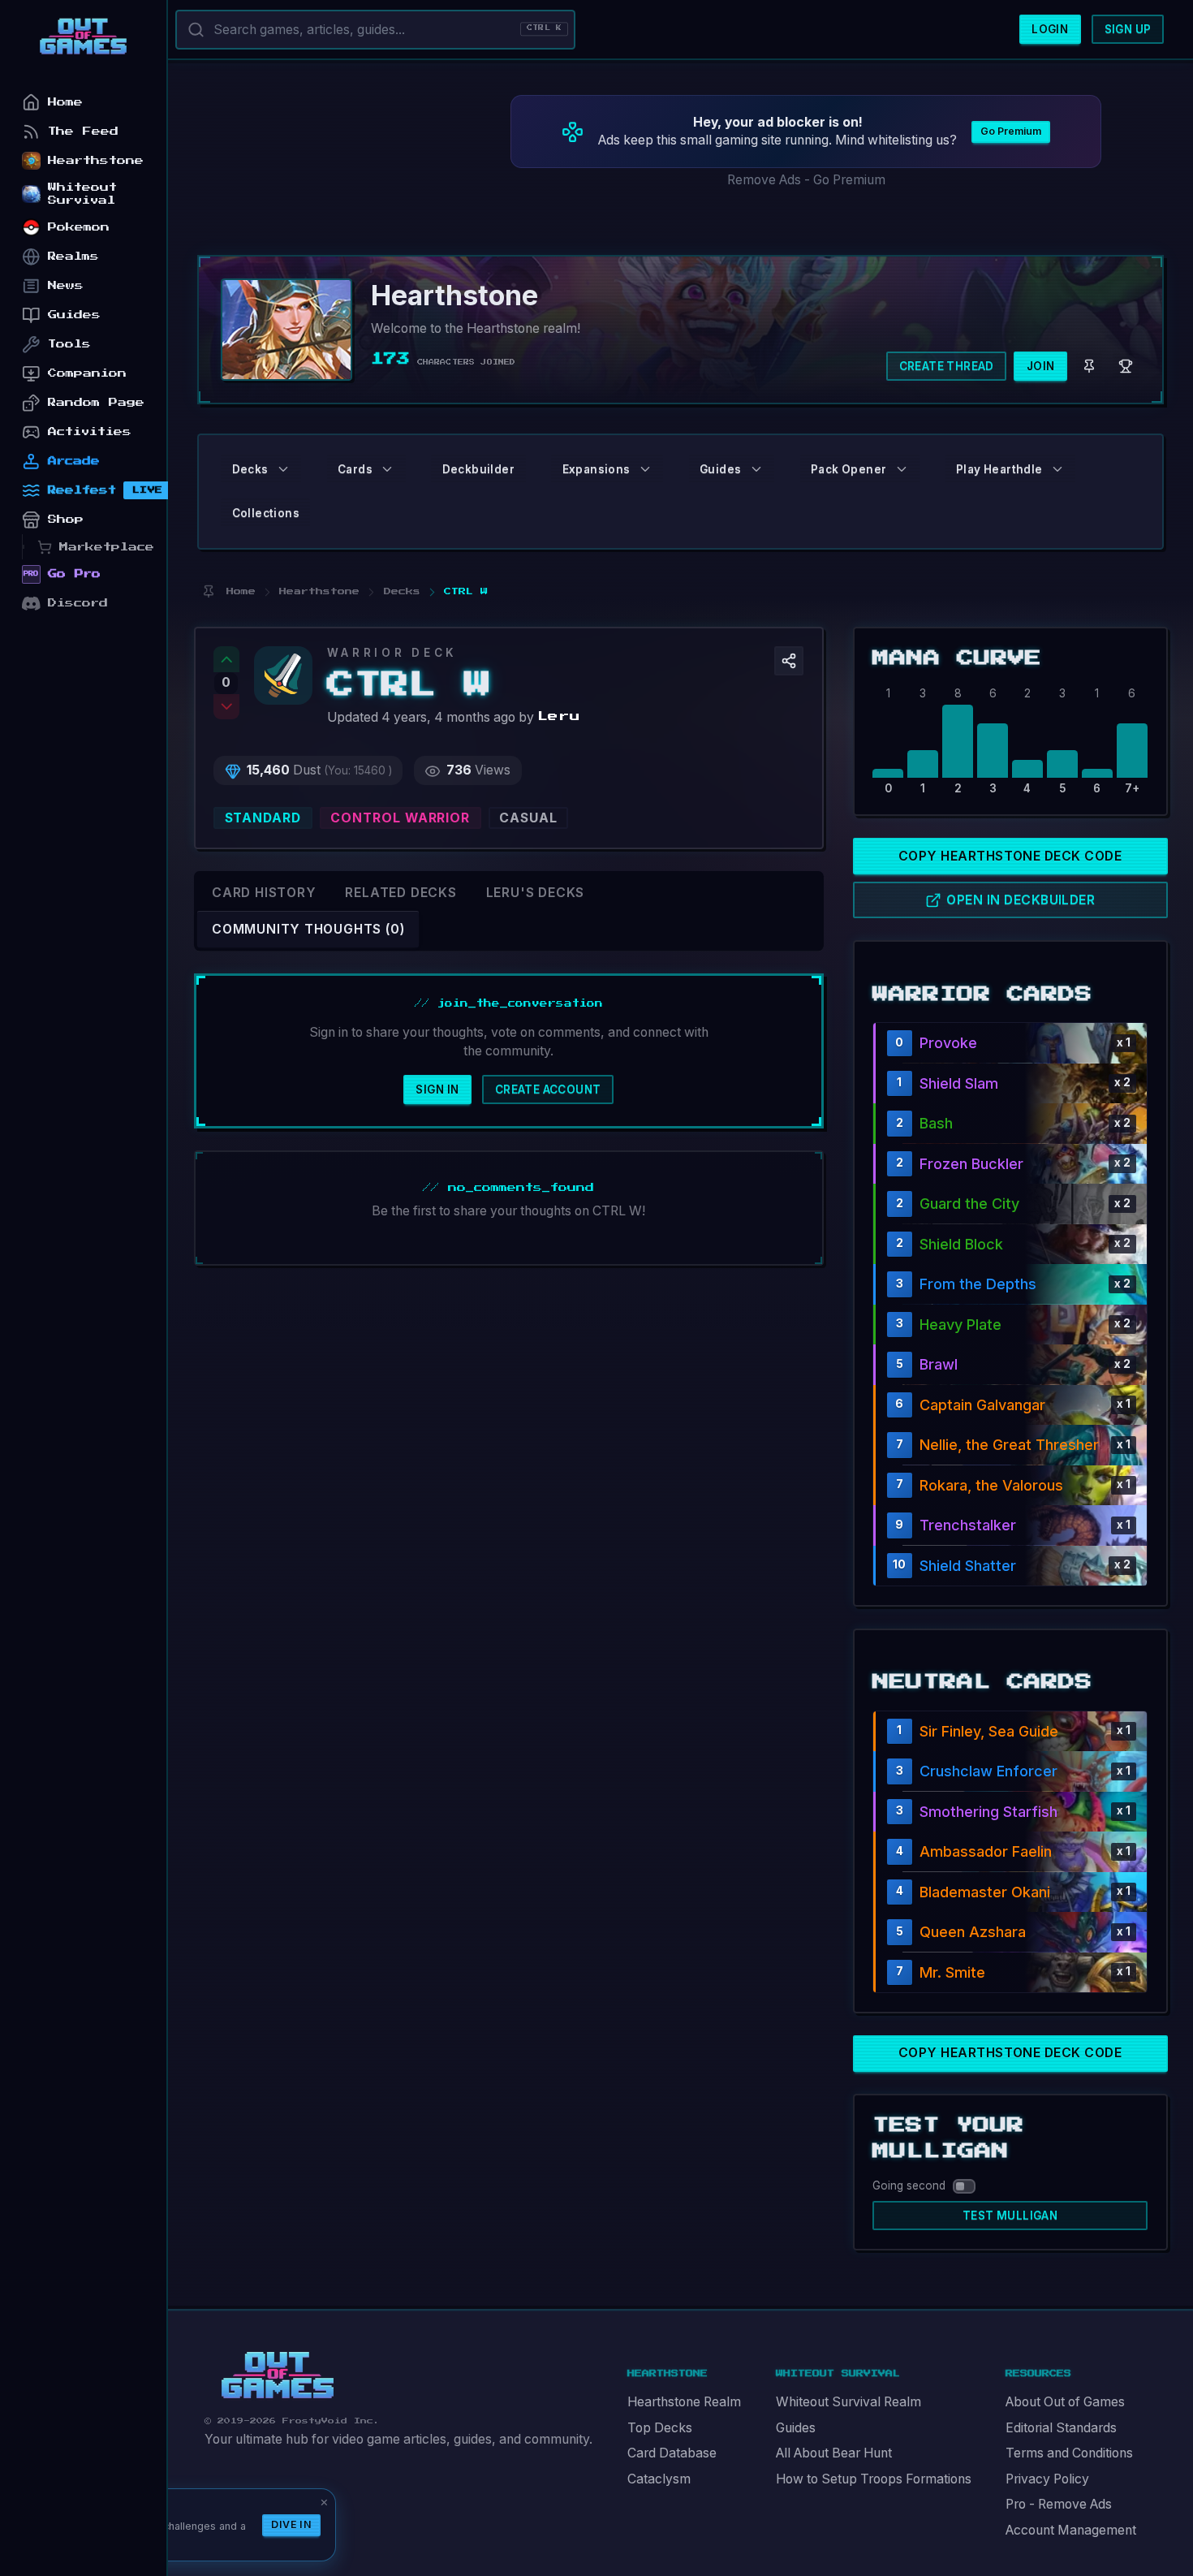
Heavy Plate (960, 1325)
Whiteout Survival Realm (848, 2402)
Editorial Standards (1061, 2428)
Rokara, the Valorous (991, 1485)
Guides (796, 2428)
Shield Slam (959, 1083)
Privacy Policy (1047, 2479)
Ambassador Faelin (986, 1851)
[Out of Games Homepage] (278, 2375)
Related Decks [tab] (401, 893)
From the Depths (978, 1284)
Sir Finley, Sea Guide (989, 1731)
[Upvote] (226, 659)
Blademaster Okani (985, 1892)
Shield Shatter (968, 1566)
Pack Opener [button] (848, 469)
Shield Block (961, 1244)
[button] (789, 661)
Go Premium (1011, 131)
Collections (266, 513)
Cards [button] (355, 469)
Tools (69, 344)
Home (65, 102)
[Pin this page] (208, 591)
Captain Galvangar (982, 1405)
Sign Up (1128, 29)
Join (1041, 366)
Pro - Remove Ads (1059, 2504)
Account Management (1071, 2530)
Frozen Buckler (971, 1164)
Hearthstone (96, 160)
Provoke (948, 1043)
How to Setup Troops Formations (874, 2479)
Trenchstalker (968, 1525)
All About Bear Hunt (834, 2453)
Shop (66, 519)
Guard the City (969, 1204)
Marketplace (107, 547)
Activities (90, 431)
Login (1050, 29)
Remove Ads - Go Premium (806, 180)
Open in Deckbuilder (1021, 900)
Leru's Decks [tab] (535, 893)
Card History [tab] (264, 893)
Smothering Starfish (988, 1812)
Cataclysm (659, 2479)
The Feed (83, 131)
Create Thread (947, 366)
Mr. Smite (952, 1972)
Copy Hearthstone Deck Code (1010, 856)
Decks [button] (250, 469)
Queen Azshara (973, 1932)
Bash (936, 1123)
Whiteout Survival (82, 194)
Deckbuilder (478, 469)
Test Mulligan (1010, 2216)
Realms (73, 256)
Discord (78, 603)
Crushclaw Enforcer (988, 1771)
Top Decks (660, 2428)
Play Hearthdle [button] (999, 469)
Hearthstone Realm (684, 2402)
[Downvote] (226, 707)
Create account (548, 1090)
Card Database (672, 2453)
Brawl (939, 1364)
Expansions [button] (596, 469)
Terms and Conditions (1069, 2453)
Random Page (96, 402)
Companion (87, 373)
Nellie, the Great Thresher (1009, 1445)
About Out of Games (1065, 2402)
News (66, 285)
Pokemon (79, 227)
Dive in (291, 2524)
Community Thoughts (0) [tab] (308, 929)
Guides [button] (720, 469)
